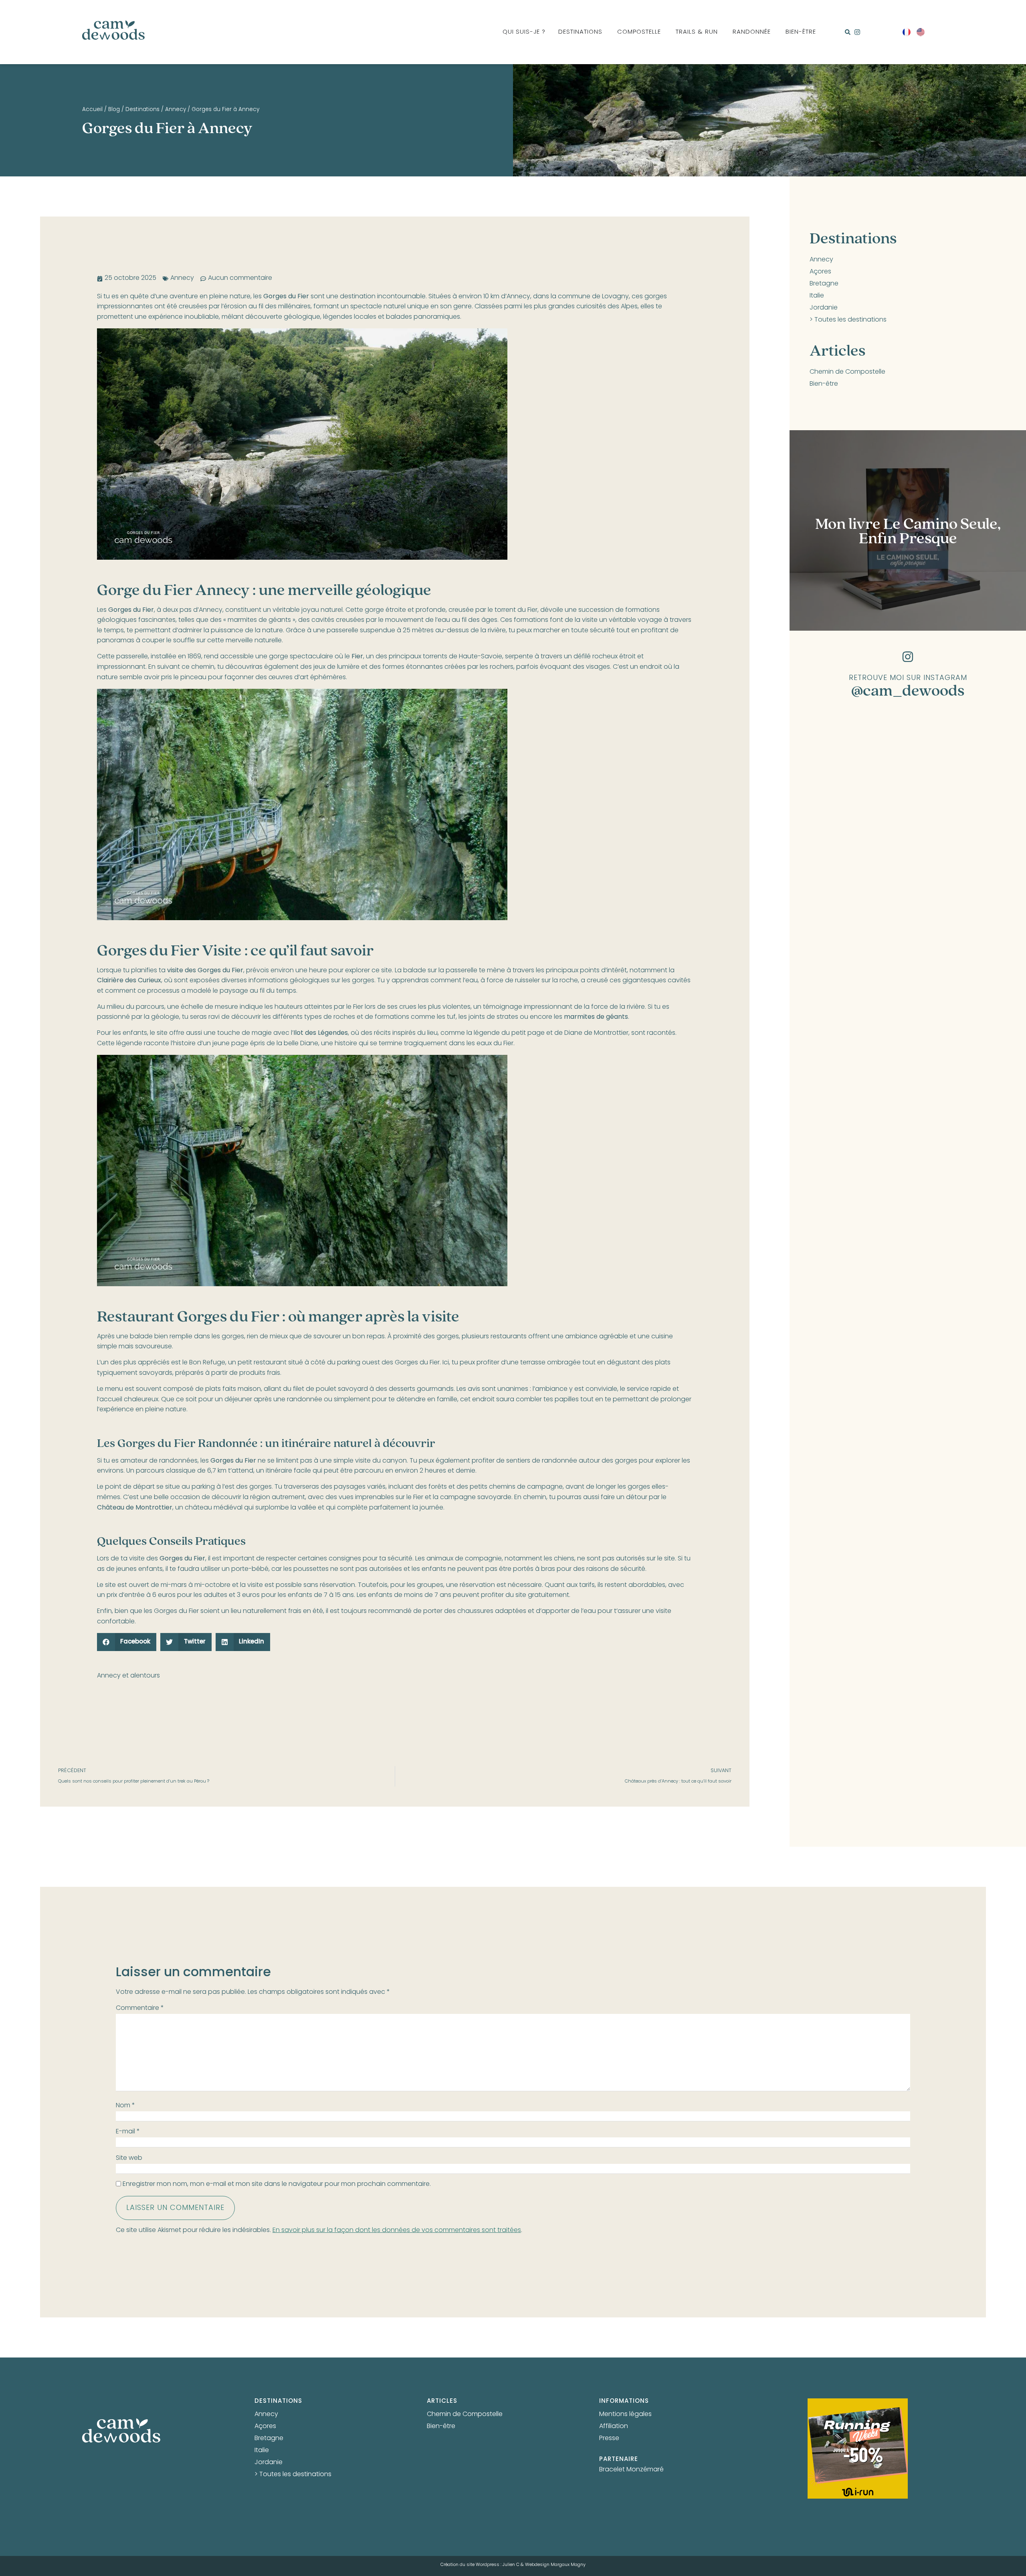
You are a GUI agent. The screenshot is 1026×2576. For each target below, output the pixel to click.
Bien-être (824, 384)
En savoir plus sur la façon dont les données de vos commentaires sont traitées (397, 2230)
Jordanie (824, 308)
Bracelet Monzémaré (631, 2470)
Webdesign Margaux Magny (555, 2565)
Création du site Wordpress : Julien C (480, 2565)
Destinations (142, 110)
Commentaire (140, 2008)
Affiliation (614, 2426)
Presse (609, 2438)
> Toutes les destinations (848, 320)
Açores (820, 272)
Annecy (176, 110)
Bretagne (824, 284)
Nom (125, 2106)
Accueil (92, 110)
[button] (848, 32)
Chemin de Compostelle (847, 372)
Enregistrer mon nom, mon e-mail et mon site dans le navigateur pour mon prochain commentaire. (277, 2184)
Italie (817, 296)
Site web (129, 2158)
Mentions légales (625, 2414)
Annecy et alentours (128, 1676)
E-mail (128, 2132)
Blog (114, 110)
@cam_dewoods (908, 690)
